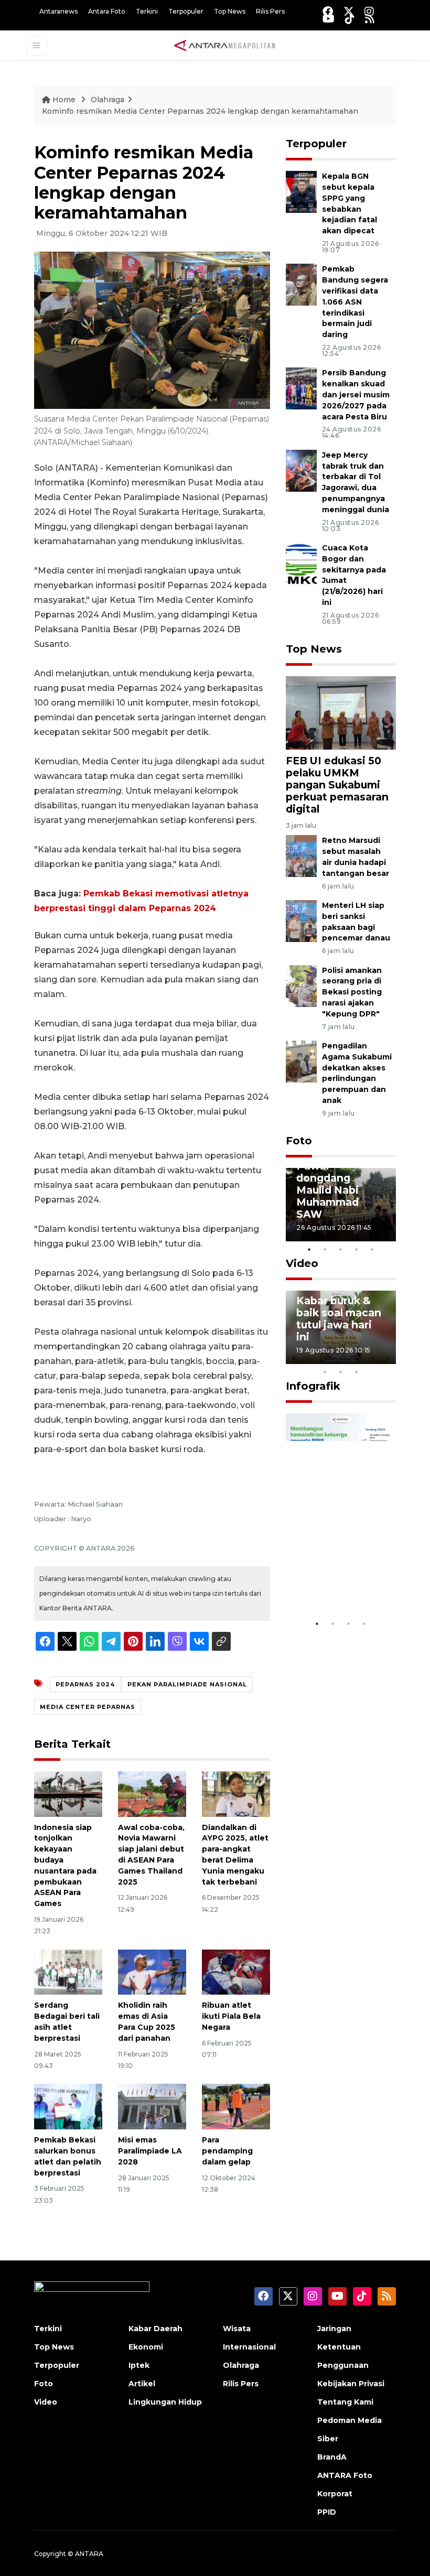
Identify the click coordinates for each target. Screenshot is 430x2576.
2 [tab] (325, 1249)
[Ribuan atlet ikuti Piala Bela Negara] (236, 1971)
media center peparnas (88, 1707)
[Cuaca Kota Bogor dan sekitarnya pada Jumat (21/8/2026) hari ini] (301, 563)
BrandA (332, 2457)
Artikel (142, 2384)
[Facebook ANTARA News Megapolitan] (328, 11)
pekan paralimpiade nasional (187, 1684)
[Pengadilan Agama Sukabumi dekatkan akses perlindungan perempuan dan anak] (301, 1061)
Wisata (237, 2329)
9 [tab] (341, 1372)
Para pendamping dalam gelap (227, 2151)
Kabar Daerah (155, 2329)
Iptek (139, 2365)
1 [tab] (309, 1249)
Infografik (313, 1386)
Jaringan (334, 2329)
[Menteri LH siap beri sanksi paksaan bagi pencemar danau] (301, 920)
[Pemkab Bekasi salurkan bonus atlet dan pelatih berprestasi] (68, 2106)
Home (64, 100)
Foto (299, 1141)
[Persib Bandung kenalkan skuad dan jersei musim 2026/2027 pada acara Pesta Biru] (301, 388)
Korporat (335, 2494)
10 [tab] (357, 1372)
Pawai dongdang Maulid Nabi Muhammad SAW (327, 1190)
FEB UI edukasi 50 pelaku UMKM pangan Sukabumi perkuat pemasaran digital (337, 785)
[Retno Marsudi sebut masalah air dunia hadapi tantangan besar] (301, 856)
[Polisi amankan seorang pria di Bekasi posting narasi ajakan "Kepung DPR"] (301, 985)
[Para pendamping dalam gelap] (236, 2106)
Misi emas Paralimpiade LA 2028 (150, 2151)
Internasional (249, 2347)
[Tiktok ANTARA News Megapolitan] (350, 19)
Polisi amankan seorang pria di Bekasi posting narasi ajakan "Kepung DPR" (352, 992)
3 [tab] (341, 1249)
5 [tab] (372, 1249)
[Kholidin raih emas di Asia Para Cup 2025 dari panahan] (152, 1971)
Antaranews (58, 11)
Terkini (147, 11)
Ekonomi (146, 2347)
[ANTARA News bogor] (225, 45)
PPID (327, 2512)
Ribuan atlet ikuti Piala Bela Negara (231, 2016)
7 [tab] (388, 1358)
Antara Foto (107, 11)
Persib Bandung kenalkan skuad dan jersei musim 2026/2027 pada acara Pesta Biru (356, 394)
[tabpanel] (341, 1205)
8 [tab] (325, 1372)
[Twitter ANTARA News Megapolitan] (349, 11)
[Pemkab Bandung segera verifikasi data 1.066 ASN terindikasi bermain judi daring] (301, 284)
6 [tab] (372, 1358)
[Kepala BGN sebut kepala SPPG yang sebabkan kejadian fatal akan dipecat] (301, 192)
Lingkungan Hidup (165, 2402)
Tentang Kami (345, 2402)
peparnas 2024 (85, 1684)
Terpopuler (186, 11)
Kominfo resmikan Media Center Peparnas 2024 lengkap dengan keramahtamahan (200, 111)
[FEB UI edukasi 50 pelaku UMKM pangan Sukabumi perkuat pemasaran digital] (341, 712)
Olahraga (107, 100)
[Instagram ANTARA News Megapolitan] (369, 11)
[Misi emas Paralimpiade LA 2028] (152, 2106)
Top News (230, 11)
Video (302, 1263)
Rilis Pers (270, 11)
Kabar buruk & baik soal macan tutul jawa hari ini (339, 1319)
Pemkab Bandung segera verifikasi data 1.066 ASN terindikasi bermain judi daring (355, 302)
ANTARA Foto (345, 2475)
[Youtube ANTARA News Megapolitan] (329, 19)
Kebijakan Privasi (351, 2384)
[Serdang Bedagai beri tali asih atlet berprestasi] (68, 1971)
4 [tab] (357, 1249)
